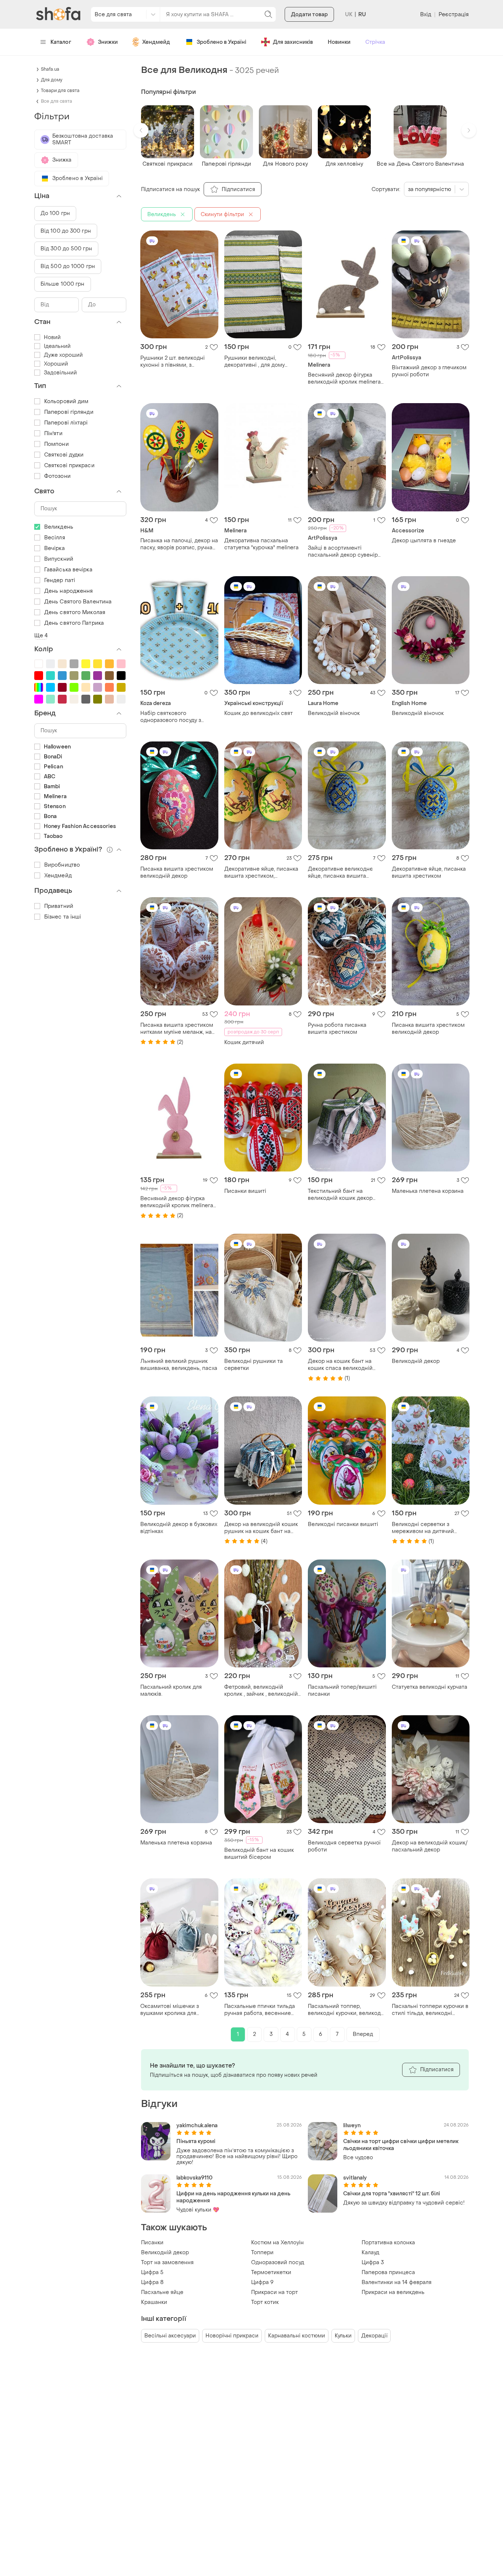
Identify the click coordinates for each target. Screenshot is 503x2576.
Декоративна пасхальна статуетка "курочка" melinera (261, 544)
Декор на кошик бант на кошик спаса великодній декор (340, 1365)
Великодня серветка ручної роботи (344, 1846)
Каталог (61, 42)
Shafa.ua (50, 69)
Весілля (55, 538)
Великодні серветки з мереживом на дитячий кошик (423, 1528)
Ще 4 (41, 636)
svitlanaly (355, 2178)
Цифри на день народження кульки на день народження (233, 2197)
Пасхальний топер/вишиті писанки (342, 1691)
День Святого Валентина (78, 602)
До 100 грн (55, 213)
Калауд (370, 2253)
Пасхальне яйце (162, 2292)
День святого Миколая (75, 612)
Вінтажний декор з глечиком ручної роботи (429, 371)
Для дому (52, 80)
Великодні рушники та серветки (254, 1365)
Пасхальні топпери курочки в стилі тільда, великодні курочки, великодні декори (430, 2010)
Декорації (374, 2336)
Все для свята (57, 101)
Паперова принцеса (388, 2272)
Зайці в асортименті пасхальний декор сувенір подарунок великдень (343, 552)
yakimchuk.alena (197, 2126)
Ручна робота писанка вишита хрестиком (337, 1029)
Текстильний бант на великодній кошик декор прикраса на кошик (340, 1195)
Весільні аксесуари (170, 2336)
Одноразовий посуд (278, 2263)
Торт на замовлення (167, 2263)
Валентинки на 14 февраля (397, 2282)
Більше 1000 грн (63, 284)
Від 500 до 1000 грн (68, 266)
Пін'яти (53, 434)
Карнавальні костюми (297, 2336)
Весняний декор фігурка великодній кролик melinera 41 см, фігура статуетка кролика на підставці (177, 1202)
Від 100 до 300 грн (66, 231)
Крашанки (154, 2302)
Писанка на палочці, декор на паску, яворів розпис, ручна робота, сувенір (179, 544)
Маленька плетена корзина (428, 1191)
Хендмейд (156, 42)
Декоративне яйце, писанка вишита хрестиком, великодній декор (261, 873)
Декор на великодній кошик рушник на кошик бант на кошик (261, 1528)
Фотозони (57, 476)
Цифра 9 (262, 2282)
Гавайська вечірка (68, 570)
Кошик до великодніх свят (258, 713)
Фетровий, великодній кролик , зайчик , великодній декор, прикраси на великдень (261, 1691)
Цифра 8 (152, 2282)
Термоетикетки (271, 2272)
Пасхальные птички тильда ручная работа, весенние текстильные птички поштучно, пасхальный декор (263, 2010)
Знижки (108, 42)
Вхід (426, 15)
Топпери (262, 2253)
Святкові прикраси (69, 466)
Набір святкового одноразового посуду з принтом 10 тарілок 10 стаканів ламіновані (171, 717)
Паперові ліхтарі (66, 423)
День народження (69, 591)
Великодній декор (416, 1361)
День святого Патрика (74, 623)
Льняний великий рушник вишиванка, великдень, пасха (179, 1365)
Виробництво (62, 865)
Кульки (343, 2336)
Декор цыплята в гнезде (424, 541)
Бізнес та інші (63, 917)
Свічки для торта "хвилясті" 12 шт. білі (392, 2194)
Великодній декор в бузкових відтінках (179, 1528)
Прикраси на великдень (393, 2292)
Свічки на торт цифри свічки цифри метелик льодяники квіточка (401, 2145)
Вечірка (54, 548)
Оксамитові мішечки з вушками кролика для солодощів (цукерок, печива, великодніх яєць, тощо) (178, 2010)
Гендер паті (60, 580)
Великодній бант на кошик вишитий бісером (259, 1854)
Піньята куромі (196, 2141)
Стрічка (375, 42)
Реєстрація (454, 15)
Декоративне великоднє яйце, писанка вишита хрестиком (340, 873)
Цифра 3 (373, 2263)
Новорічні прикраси (232, 2336)
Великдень (59, 527)
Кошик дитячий (244, 1042)
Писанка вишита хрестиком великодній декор (177, 873)
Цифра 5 (152, 2272)
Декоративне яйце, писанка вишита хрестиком (429, 873)
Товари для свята (60, 91)
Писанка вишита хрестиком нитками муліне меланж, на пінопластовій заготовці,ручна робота (177, 1029)
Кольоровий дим (66, 401)
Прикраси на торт (275, 2292)
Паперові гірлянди (69, 412)
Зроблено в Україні (221, 42)
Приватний (59, 906)
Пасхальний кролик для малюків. (171, 1691)
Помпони (57, 444)
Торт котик (265, 2302)
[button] (141, 130)
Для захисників (293, 42)
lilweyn (352, 2126)
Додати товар (309, 15)
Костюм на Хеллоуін (277, 2243)
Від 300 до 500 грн (66, 249)
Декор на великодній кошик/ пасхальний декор (430, 1846)
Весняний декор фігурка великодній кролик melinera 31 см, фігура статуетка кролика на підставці (344, 378)
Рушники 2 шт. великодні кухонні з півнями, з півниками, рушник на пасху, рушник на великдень (177, 362)
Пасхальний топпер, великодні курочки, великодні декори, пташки (347, 2010)
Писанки (152, 2243)
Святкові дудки (64, 455)
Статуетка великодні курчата (430, 1687)
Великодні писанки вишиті (343, 1524)
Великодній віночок (334, 713)
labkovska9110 (194, 2178)
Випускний (59, 559)
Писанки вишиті (245, 1191)
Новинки (339, 42)
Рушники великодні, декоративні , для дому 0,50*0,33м (254, 362)
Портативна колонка (388, 2243)
